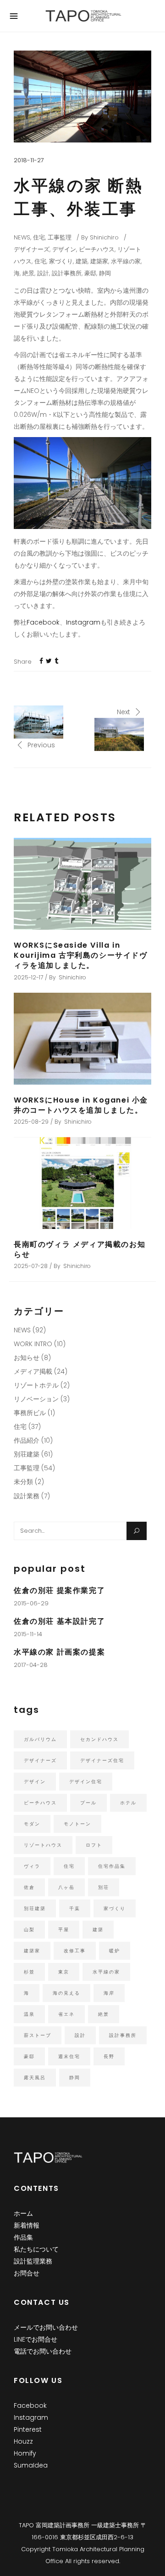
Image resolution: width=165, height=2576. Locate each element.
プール (88, 1803)
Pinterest (28, 2429)
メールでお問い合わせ (46, 2327)
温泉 (29, 2014)
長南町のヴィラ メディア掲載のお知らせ (80, 1249)
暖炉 (115, 1951)
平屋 (64, 1930)
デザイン (64, 249)
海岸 (109, 1993)
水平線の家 (126, 261)
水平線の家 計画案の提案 (59, 1652)
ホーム (23, 2213)
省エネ (66, 2014)
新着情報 (27, 2225)
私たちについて (36, 2249)
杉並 (29, 1972)
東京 (64, 1972)
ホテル (128, 1803)
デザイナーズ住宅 (102, 1760)
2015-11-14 (28, 1634)
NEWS (22, 237)
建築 (82, 261)
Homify (25, 2453)
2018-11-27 (29, 160)
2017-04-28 (31, 1665)
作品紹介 (27, 1440)
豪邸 (90, 273)
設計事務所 (67, 273)
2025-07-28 (31, 1266)
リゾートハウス (43, 1845)
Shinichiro (104, 237)
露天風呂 (35, 2078)
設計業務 (27, 1496)
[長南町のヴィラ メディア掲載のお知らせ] (82, 1183)
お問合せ (27, 2273)
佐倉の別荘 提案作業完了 (59, 1590)
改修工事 (75, 1951)
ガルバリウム (40, 1739)
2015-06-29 (31, 1603)
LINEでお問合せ (36, 2339)
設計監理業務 (33, 2261)
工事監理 (60, 237)
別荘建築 (27, 1454)
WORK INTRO (33, 1344)
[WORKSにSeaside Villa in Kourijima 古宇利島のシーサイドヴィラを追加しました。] (82, 884)
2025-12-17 (28, 977)
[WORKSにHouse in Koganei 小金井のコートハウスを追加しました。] (82, 1039)
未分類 (23, 1482)
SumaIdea (31, 2465)
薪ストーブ (38, 2035)
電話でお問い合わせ (43, 2351)
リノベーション (36, 1399)
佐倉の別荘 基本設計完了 (59, 1621)
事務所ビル (30, 1413)
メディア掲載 (33, 1371)
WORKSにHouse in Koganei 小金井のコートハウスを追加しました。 (81, 1105)
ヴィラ (32, 1866)
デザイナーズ (32, 249)
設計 (43, 273)
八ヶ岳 (66, 1887)
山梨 (29, 1930)
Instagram (83, 622)
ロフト (94, 1845)
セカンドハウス (99, 1739)
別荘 (104, 1887)
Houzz (23, 2441)
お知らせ (27, 1358)
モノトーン (77, 1824)
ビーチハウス (97, 249)
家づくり (61, 261)
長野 (109, 2056)
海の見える (66, 1993)
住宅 (39, 237)
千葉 (75, 1908)
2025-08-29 (31, 1122)
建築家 (99, 261)
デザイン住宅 (86, 1782)
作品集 (23, 2237)
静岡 (105, 273)
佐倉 (29, 1887)
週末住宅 (69, 2056)
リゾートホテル (36, 1385)
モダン (32, 1824)
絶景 (28, 273)
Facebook (43, 622)
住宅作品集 (112, 1866)
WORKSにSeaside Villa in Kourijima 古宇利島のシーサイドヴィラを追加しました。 (81, 955)
